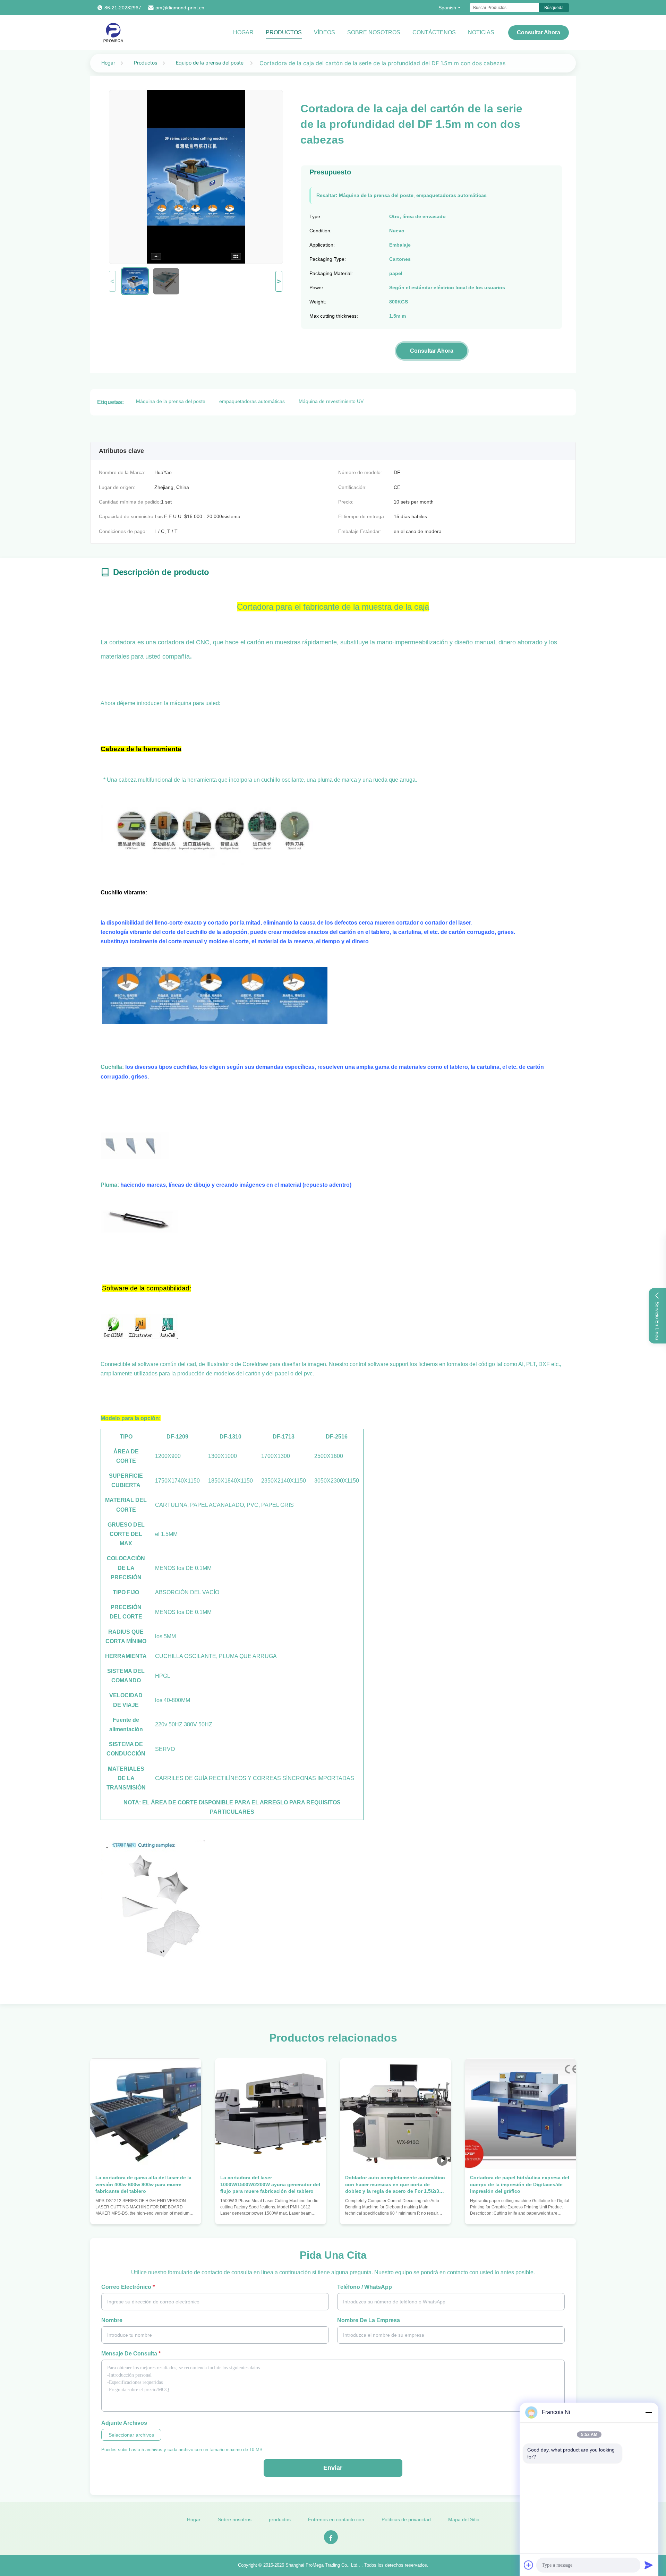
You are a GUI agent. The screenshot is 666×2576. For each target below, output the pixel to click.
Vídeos (325, 32)
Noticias (481, 32)
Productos (146, 63)
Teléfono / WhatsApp (365, 2287)
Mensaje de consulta (131, 2354)
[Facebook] (331, 2537)
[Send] (649, 2565)
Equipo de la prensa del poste (210, 63)
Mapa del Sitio (464, 2519)
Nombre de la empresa (369, 2320)
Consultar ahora (539, 32)
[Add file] (529, 2565)
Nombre (112, 2320)
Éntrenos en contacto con (336, 2519)
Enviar (333, 2468)
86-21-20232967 (123, 8)
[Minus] (649, 2412)
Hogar (243, 32)
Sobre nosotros (374, 32)
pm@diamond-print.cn (180, 8)
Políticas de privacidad (406, 2519)
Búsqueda (554, 8)
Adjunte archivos (124, 2423)
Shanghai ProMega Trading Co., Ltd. (322, 2565)
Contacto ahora (146, 2212)
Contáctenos (434, 32)
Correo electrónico (128, 2287)
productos (284, 32)
